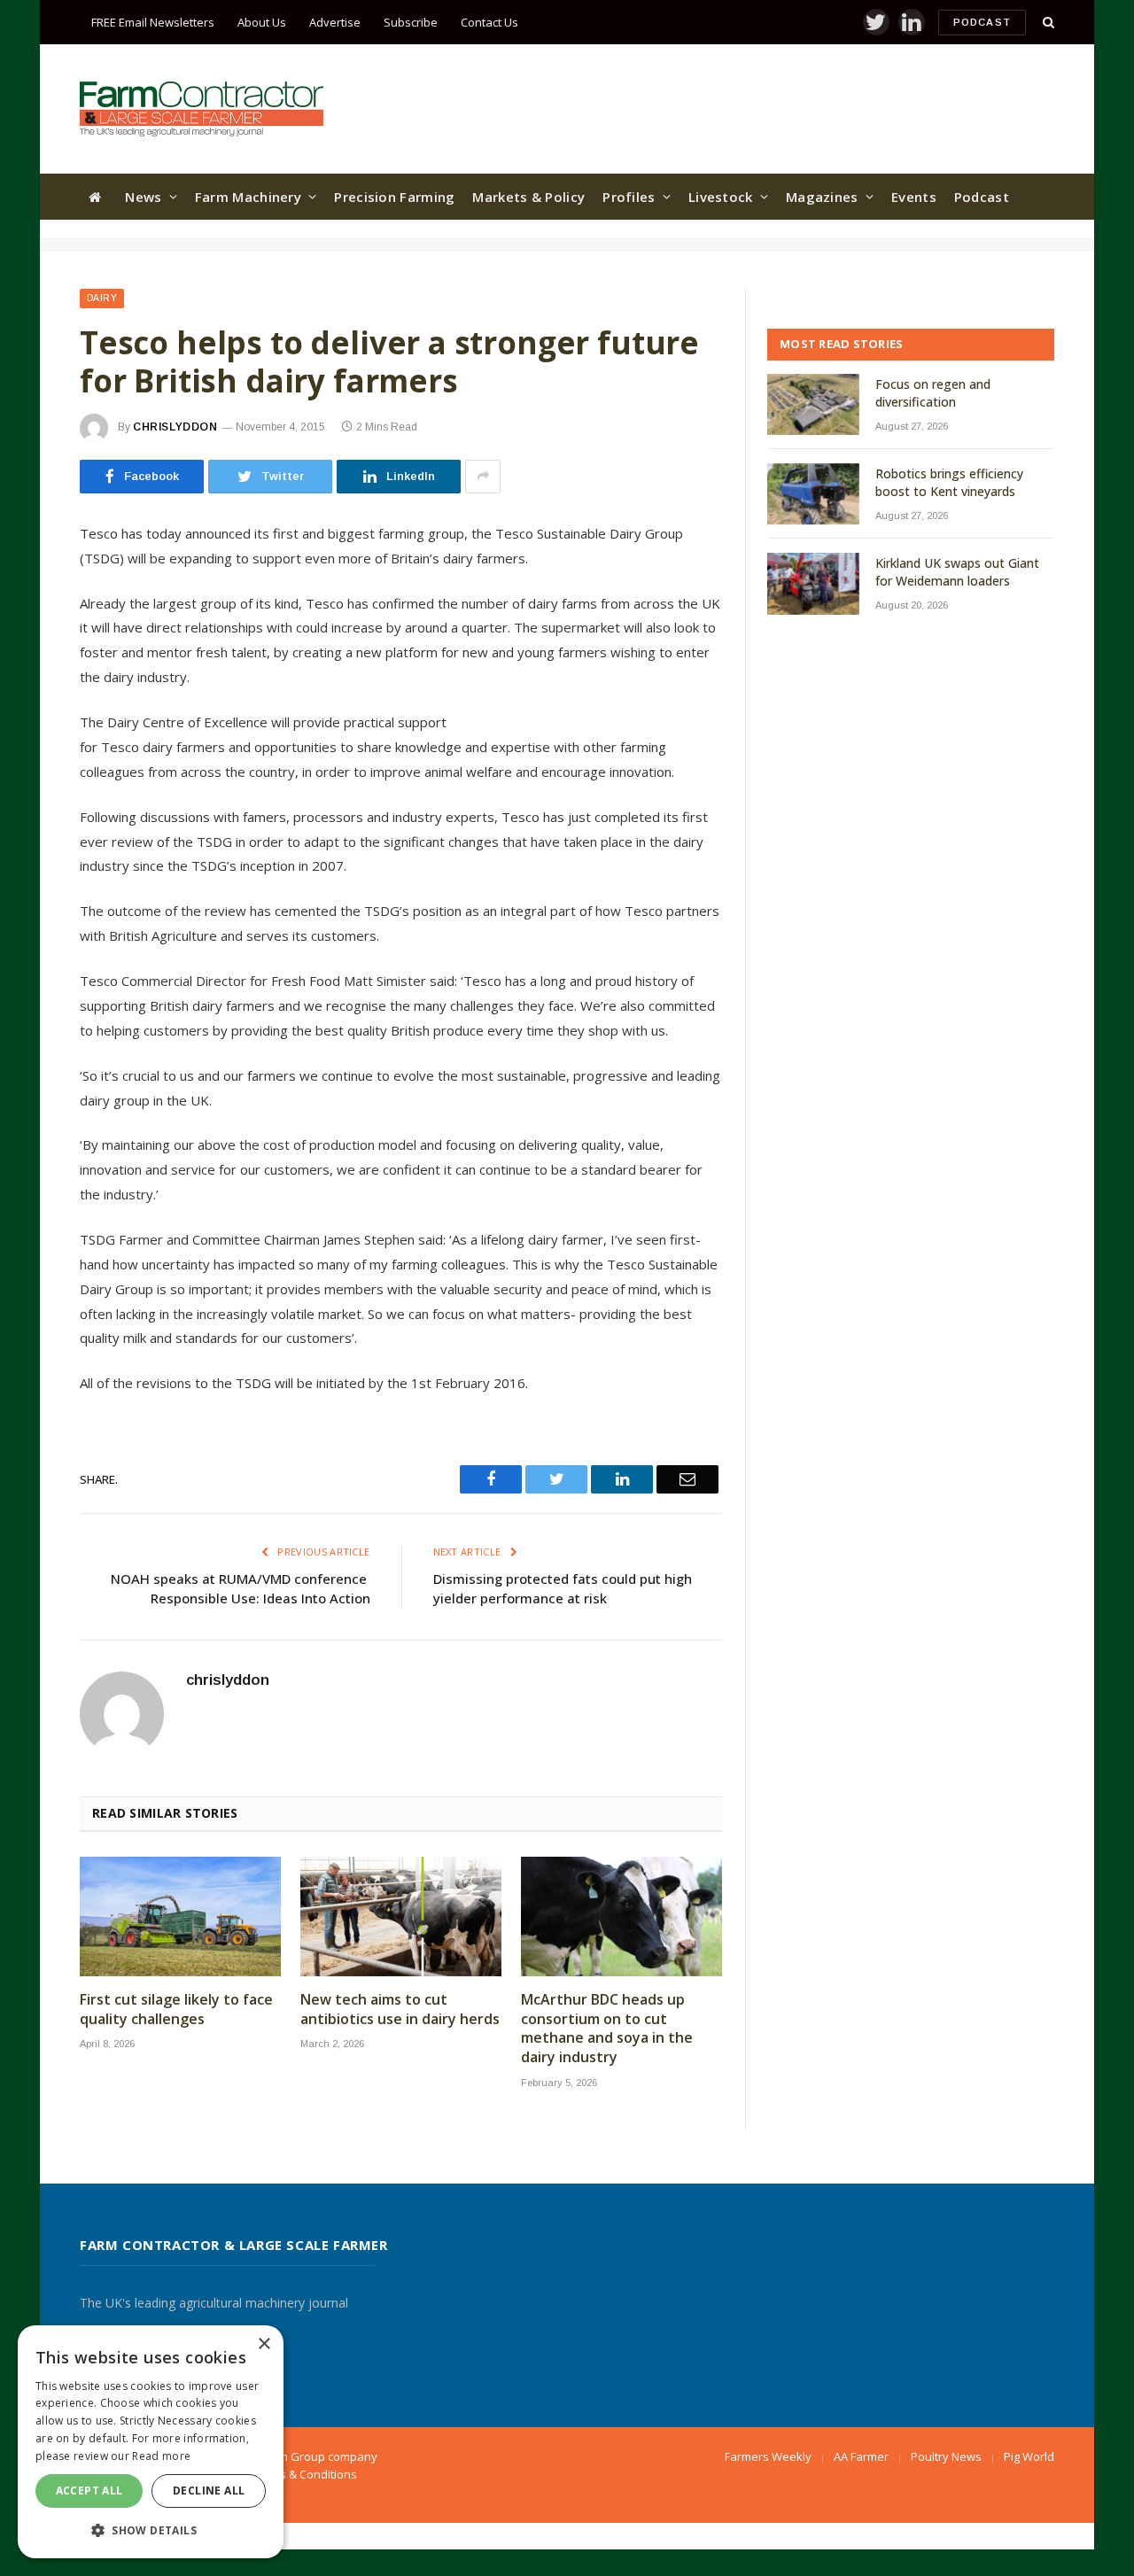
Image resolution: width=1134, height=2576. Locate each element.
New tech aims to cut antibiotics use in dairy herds (400, 2010)
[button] (151, 2530)
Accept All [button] (89, 2491)
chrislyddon (175, 427)
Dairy (102, 298)
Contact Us (489, 22)
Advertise (335, 22)
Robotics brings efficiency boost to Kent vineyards (949, 482)
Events (914, 197)
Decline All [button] (209, 2491)
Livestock (721, 197)
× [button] (264, 2344)
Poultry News (946, 2456)
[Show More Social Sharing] (483, 477)
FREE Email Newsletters (153, 22)
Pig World (1029, 2456)
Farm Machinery (248, 197)
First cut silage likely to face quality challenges (176, 2010)
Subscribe (411, 22)
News (143, 197)
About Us (262, 22)
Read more (161, 2456)
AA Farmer (861, 2456)
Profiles (629, 197)
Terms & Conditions (305, 2474)
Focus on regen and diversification (933, 393)
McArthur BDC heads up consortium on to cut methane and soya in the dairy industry (607, 2029)
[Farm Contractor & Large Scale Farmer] (202, 109)
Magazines (822, 197)
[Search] (1047, 23)
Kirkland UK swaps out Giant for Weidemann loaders (957, 572)
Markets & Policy (528, 197)
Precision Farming (394, 197)
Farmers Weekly (768, 2456)
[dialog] (151, 2442)
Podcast (982, 22)
